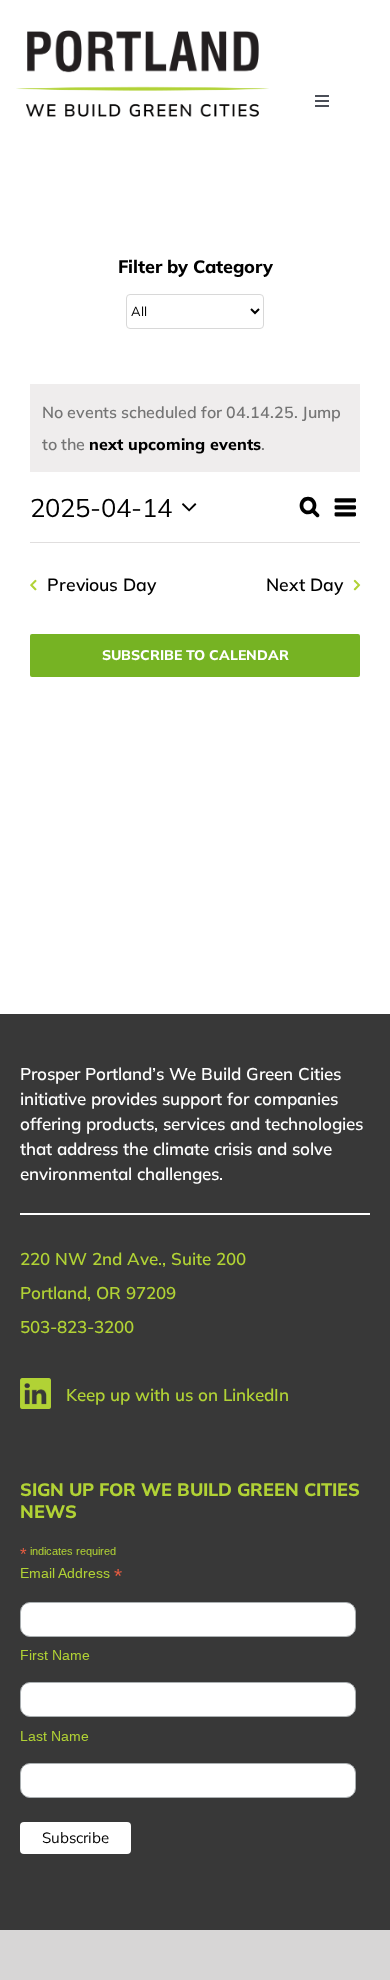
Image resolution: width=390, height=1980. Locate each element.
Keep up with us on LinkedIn (177, 1394)
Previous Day (101, 584)
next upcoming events (175, 444)
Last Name (54, 1736)
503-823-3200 (77, 1326)
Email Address (71, 1573)
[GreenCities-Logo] (142, 33)
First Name (55, 1655)
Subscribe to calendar (195, 655)
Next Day (304, 584)
